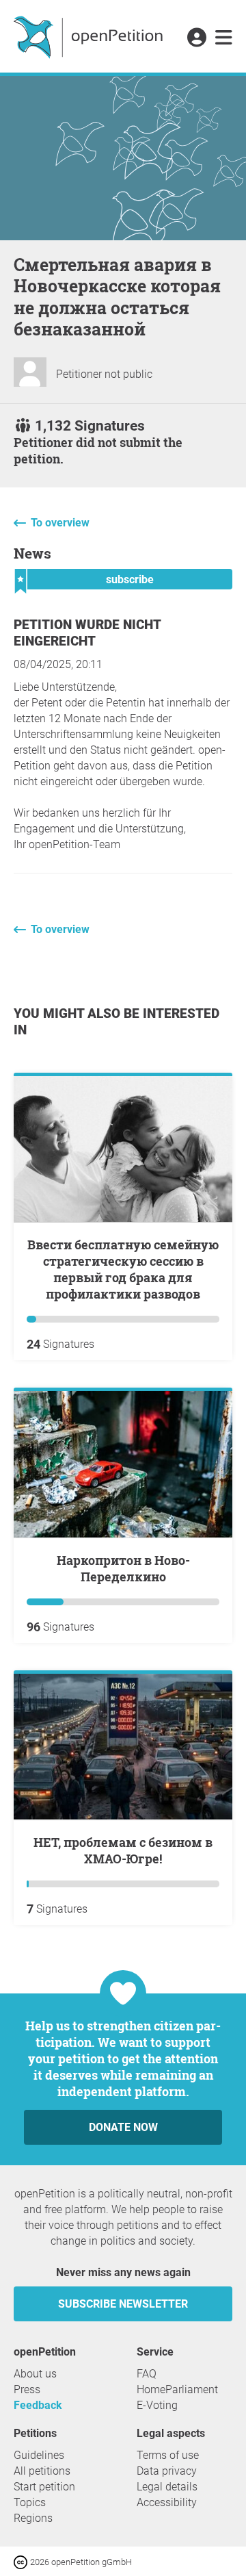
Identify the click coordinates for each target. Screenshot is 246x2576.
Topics (30, 2502)
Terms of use (168, 2455)
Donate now (123, 2127)
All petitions (42, 2471)
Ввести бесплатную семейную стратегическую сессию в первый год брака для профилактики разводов (123, 1269)
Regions (33, 2518)
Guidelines (39, 2455)
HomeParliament (177, 2389)
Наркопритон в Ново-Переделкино (123, 1568)
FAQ (147, 2374)
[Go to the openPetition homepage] (90, 36)
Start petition (44, 2487)
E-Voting (157, 2405)
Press (27, 2389)
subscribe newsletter (123, 2304)
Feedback (38, 2405)
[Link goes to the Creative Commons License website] (22, 2561)
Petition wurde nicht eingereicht (87, 633)
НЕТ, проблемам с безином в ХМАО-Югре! (123, 1850)
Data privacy (167, 2471)
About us (35, 2374)
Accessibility (167, 2502)
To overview (60, 523)
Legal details (167, 2487)
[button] (196, 38)
